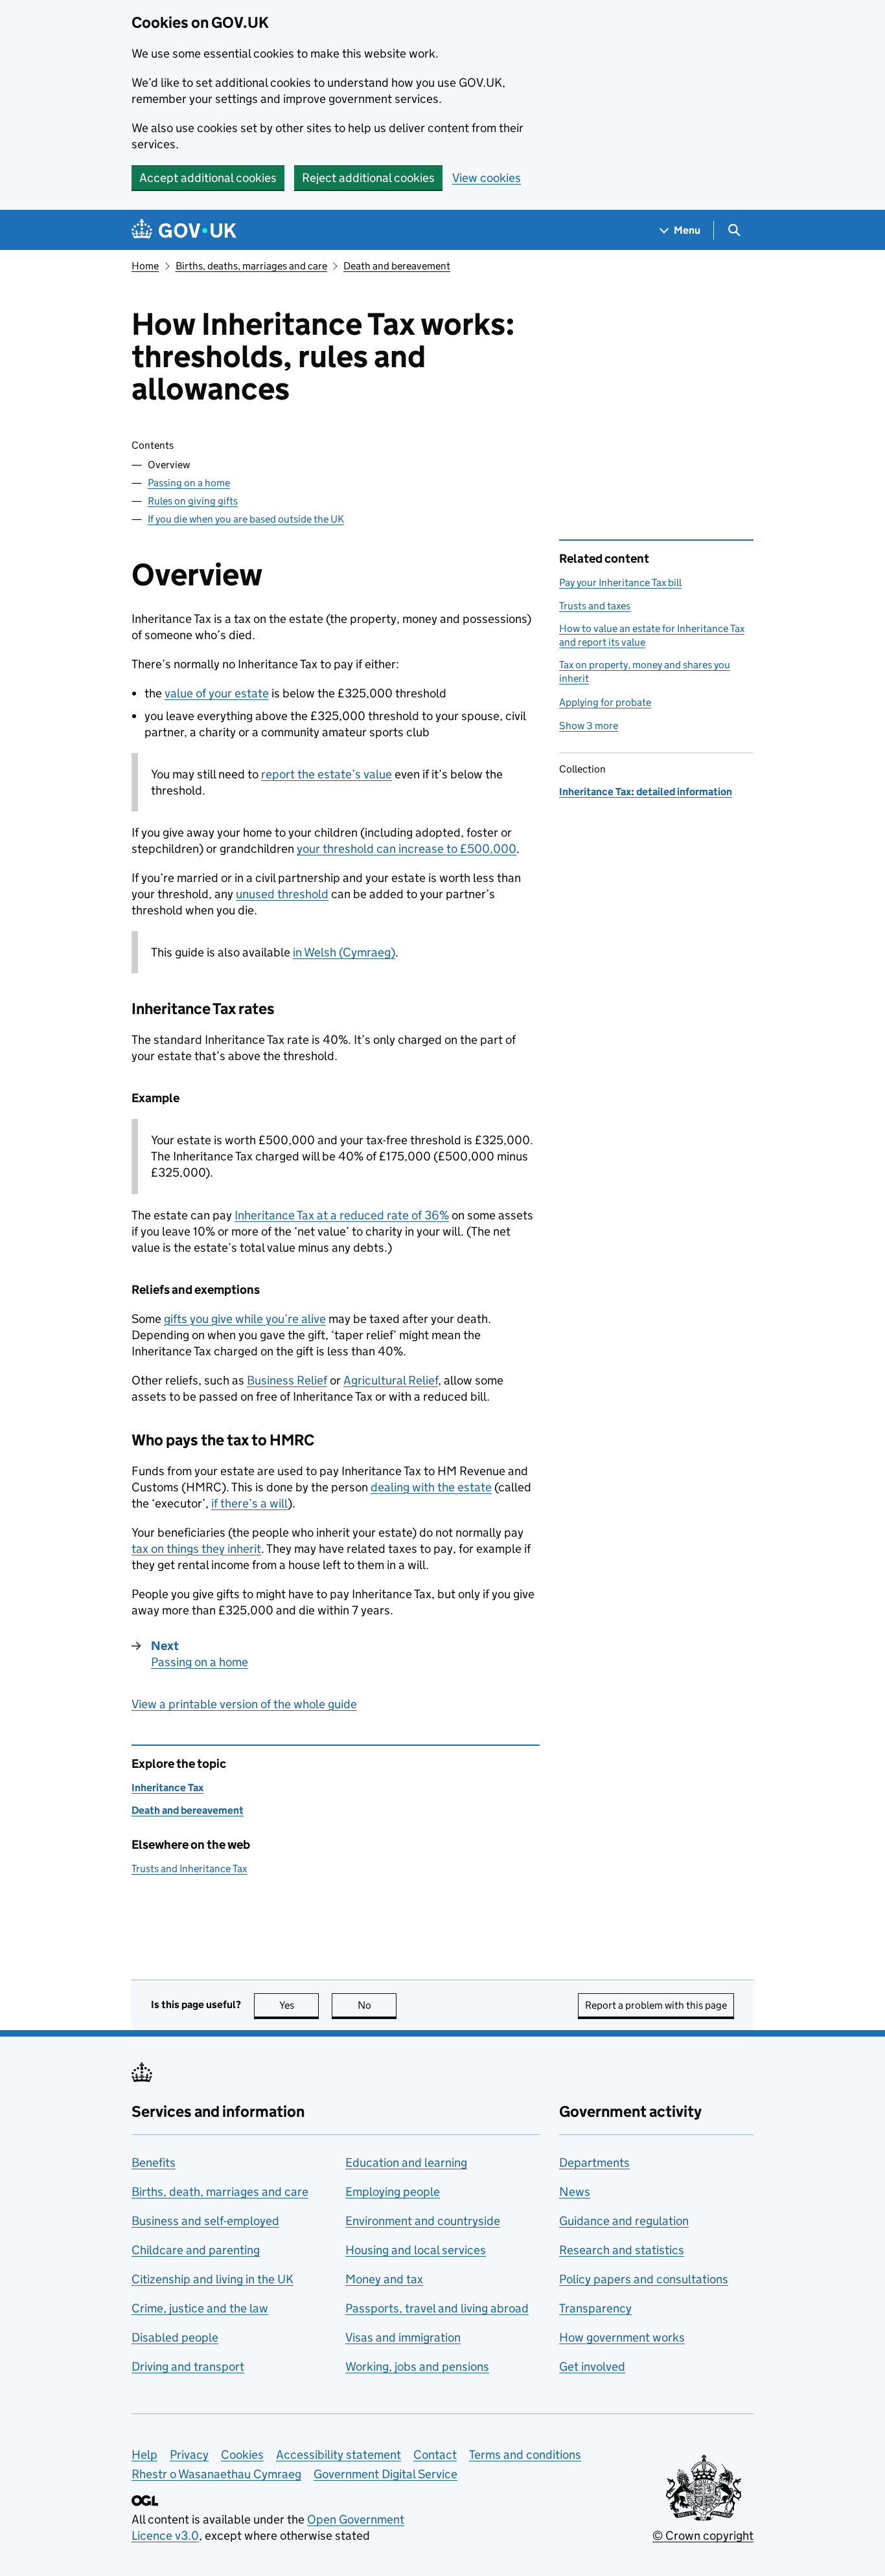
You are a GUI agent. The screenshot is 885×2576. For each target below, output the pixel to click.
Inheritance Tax (167, 1788)
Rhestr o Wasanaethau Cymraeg (216, 2474)
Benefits (154, 2163)
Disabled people (175, 2337)
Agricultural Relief (391, 1380)
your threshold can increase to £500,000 (407, 849)
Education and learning (406, 2163)
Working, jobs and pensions (417, 2367)
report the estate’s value (327, 774)
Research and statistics (622, 2250)
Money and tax (384, 2279)
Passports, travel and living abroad (437, 2308)
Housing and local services (416, 2250)
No (377, 2005)
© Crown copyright (703, 2536)
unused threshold (282, 894)
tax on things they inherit (196, 1549)
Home (145, 266)
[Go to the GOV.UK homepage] (184, 230)
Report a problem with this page (656, 2005)
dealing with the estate (431, 1487)
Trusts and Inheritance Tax (189, 1869)
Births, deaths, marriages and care (251, 266)
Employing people (393, 2192)
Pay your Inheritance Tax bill (620, 582)
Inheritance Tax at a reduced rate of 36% (342, 1215)
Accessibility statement (339, 2455)
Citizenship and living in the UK (213, 2279)
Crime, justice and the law (200, 2308)
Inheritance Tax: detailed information (646, 792)
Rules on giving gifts (193, 501)
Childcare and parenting (196, 2250)
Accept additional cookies (208, 178)
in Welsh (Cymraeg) (344, 952)
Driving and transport (188, 2367)
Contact (435, 2455)
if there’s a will (249, 1503)
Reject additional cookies (368, 178)
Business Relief (287, 1380)
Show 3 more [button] (589, 726)
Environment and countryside (423, 2221)
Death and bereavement (397, 266)
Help (144, 2455)
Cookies (242, 2455)
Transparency (595, 2308)
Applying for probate (605, 702)
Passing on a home (189, 483)
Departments (594, 2163)
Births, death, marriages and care (220, 2192)
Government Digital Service (385, 2474)
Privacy (189, 2455)
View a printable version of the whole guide (244, 1704)
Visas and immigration (403, 2337)
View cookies (487, 178)
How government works (622, 2337)
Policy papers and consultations (644, 2279)
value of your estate (217, 693)
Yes (299, 2005)
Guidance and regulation (624, 2221)
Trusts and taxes (595, 606)
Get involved (592, 2367)
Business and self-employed (205, 2221)
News (575, 2192)
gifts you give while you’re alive (245, 1319)
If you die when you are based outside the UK (246, 519)
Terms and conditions (525, 2455)
